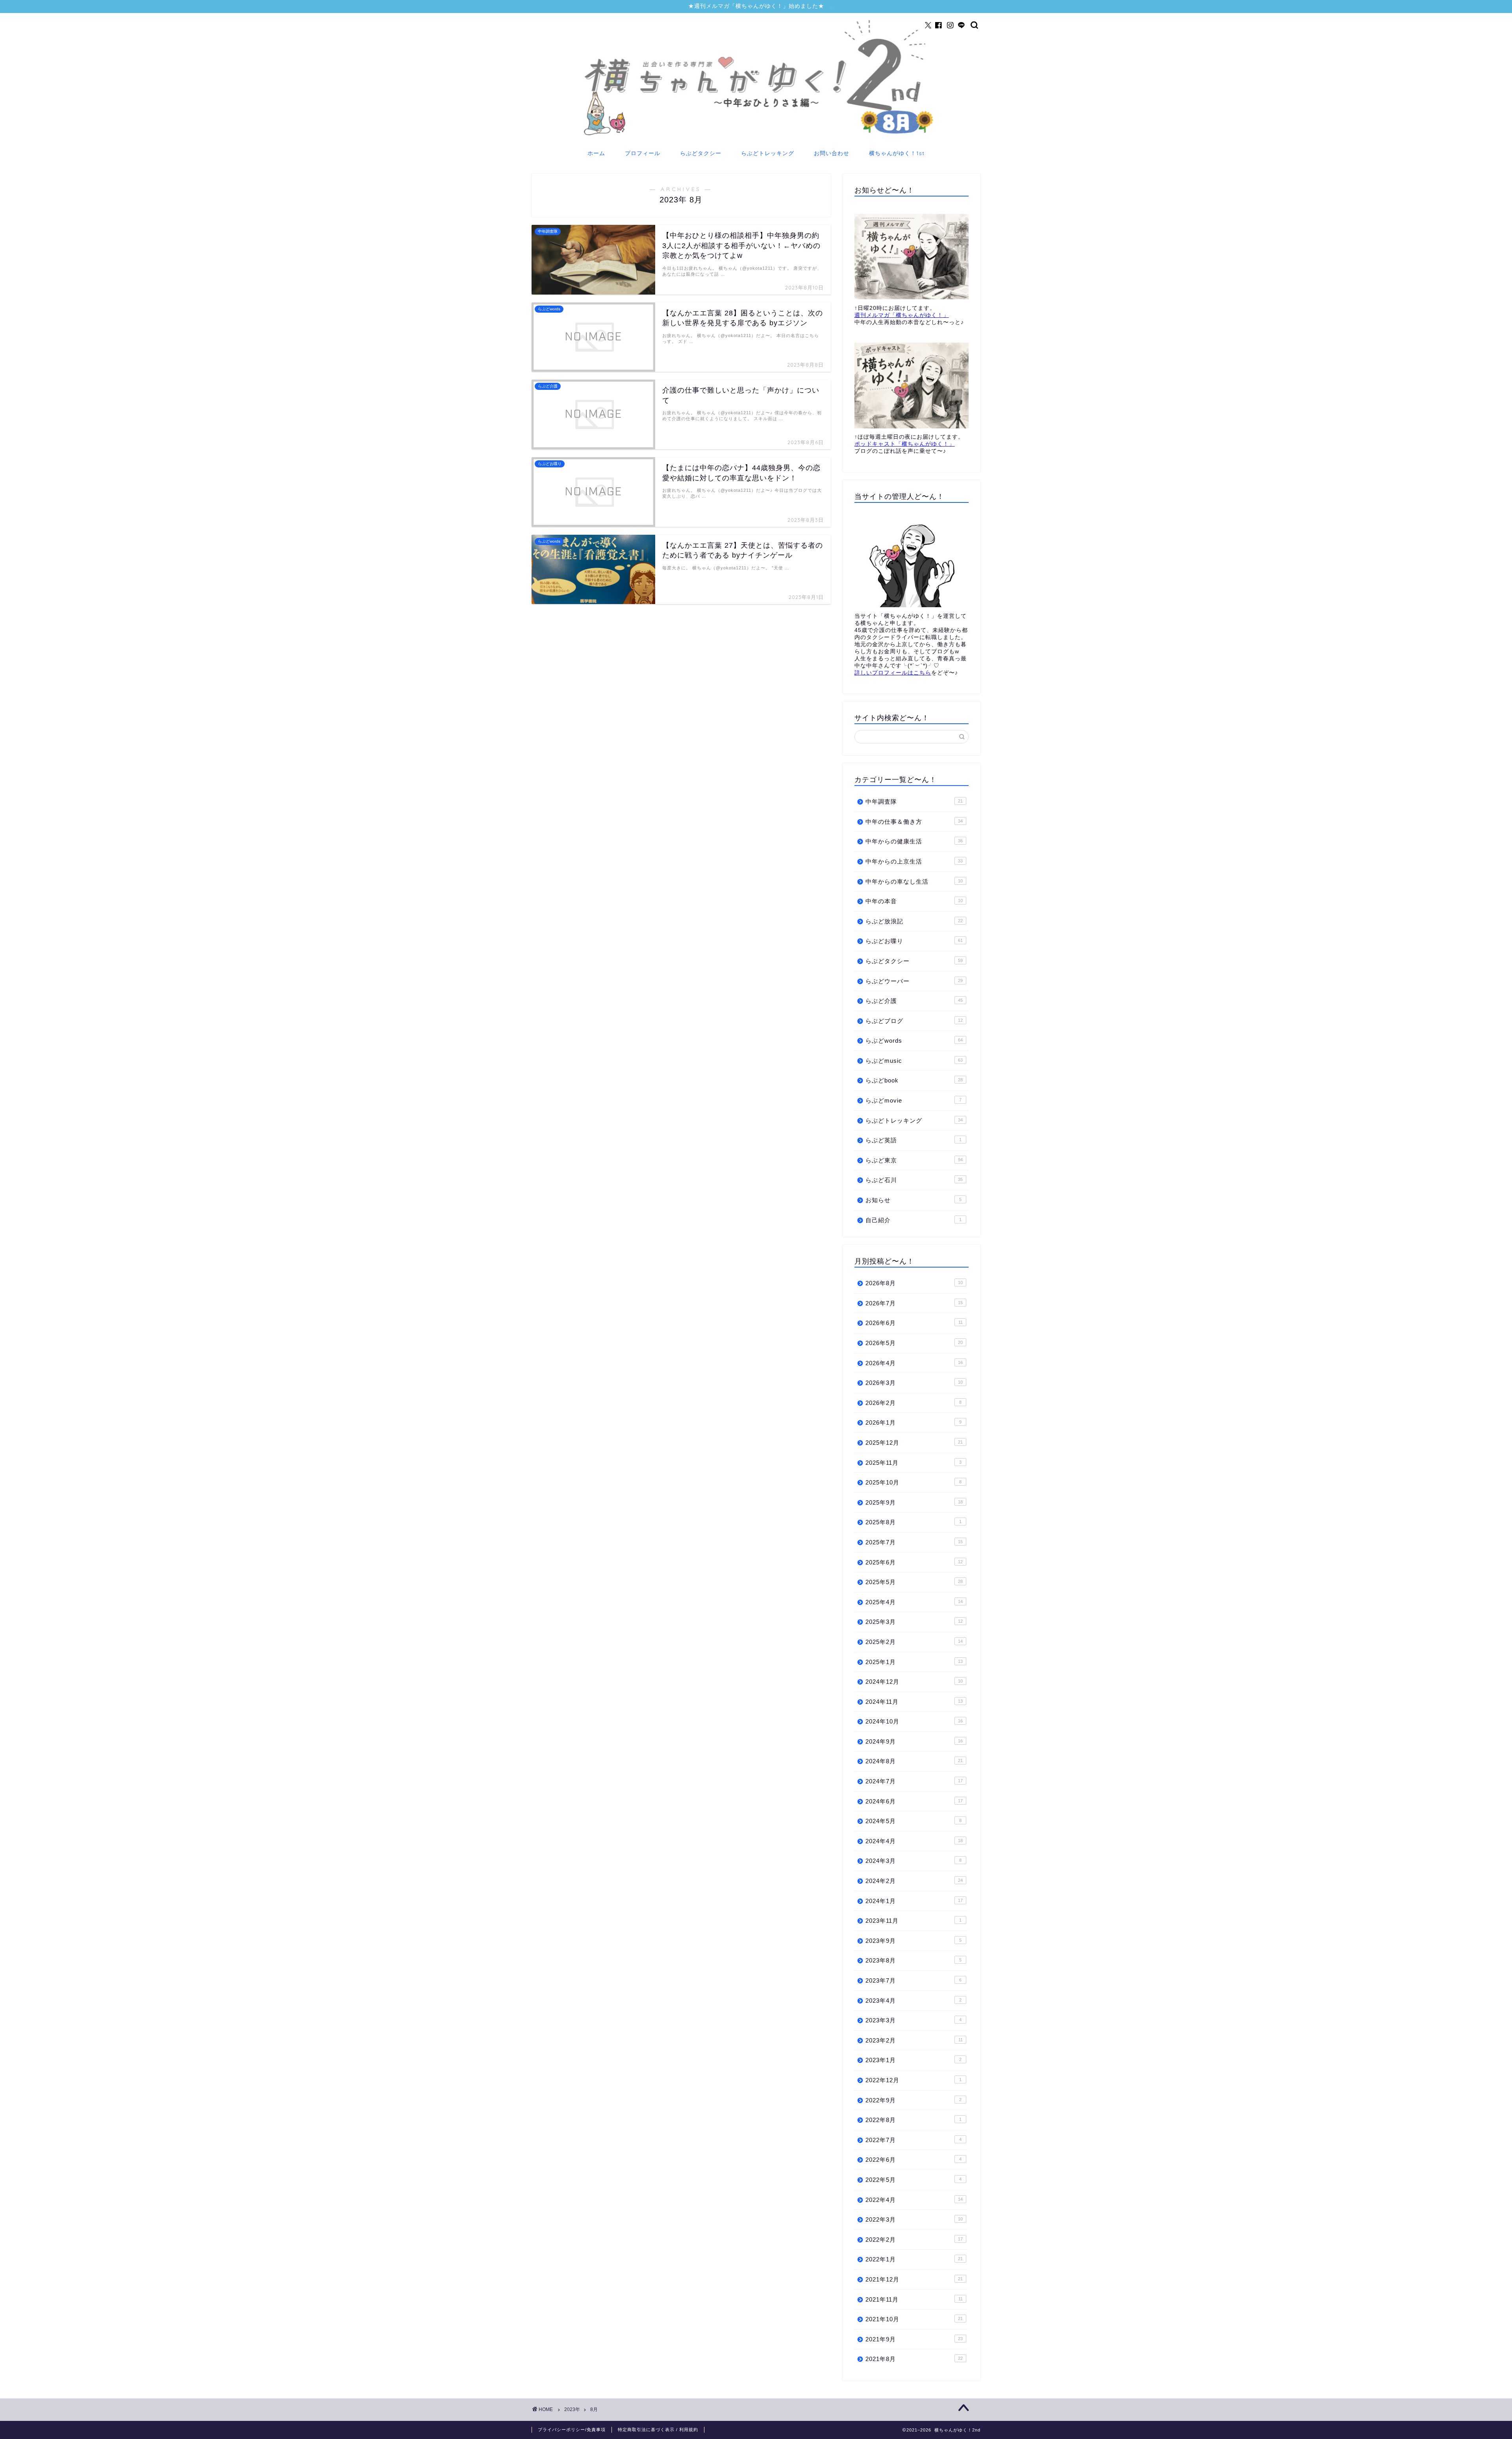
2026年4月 (914, 1363)
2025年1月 (914, 1662)
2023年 (572, 2409)
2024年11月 (914, 1702)
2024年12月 (914, 1682)
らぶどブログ (914, 1021)
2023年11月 (913, 1921)
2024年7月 (914, 1781)
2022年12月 (913, 2080)
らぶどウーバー (914, 981)
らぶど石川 (914, 1180)
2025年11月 (913, 1463)
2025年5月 (914, 1582)
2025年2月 (914, 1642)
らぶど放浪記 (914, 921)
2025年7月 (914, 1542)
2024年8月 (914, 1761)
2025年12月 (914, 1443)
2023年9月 (913, 1941)
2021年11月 (914, 2299)
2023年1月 (913, 2060)
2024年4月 (914, 1841)
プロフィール (643, 153)
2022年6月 (913, 2160)
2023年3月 (913, 2020)
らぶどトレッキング (768, 153)
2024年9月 (914, 1741)
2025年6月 (914, 1562)
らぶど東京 (914, 1160)
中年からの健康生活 (914, 841)
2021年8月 (914, 2359)
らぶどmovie (913, 1100)
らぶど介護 (914, 1001)
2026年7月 (914, 1303)
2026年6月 (914, 1323)
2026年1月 (913, 1422)
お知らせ (913, 1200)
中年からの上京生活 (914, 861)
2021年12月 (914, 2279)
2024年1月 (914, 1901)
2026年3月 (914, 1383)
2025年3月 (914, 1622)
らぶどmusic (914, 1061)
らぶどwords (914, 1041)
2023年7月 (913, 1980)
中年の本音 (914, 901)
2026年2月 (913, 1403)
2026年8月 (914, 1283)
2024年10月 (914, 1721)
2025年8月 (913, 1522)
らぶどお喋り (914, 941)
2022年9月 (913, 2100)
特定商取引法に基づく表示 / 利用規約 (658, 2430)
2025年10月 (913, 1482)
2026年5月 (914, 1343)
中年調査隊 (914, 802)
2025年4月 (914, 1602)
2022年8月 (913, 2120)
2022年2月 (914, 2240)
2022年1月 (914, 2259)
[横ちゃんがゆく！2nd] (756, 137)
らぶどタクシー (701, 153)
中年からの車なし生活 (914, 881)
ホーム (596, 153)
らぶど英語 (913, 1140)
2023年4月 (913, 2001)
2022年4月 (914, 2200)
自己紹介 (913, 1220)
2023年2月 (914, 2040)
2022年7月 (913, 2140)
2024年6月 (914, 1801)
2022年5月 (913, 2180)
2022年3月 (914, 2219)
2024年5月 (913, 1821)
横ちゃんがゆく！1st (897, 153)
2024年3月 (913, 1861)
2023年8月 (913, 1960)
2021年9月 (914, 2339)
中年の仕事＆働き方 (914, 822)
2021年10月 (914, 2319)
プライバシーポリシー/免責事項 (572, 2430)
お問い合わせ (832, 153)
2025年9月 (914, 1502)
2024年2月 (914, 1881)
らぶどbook (914, 1080)
